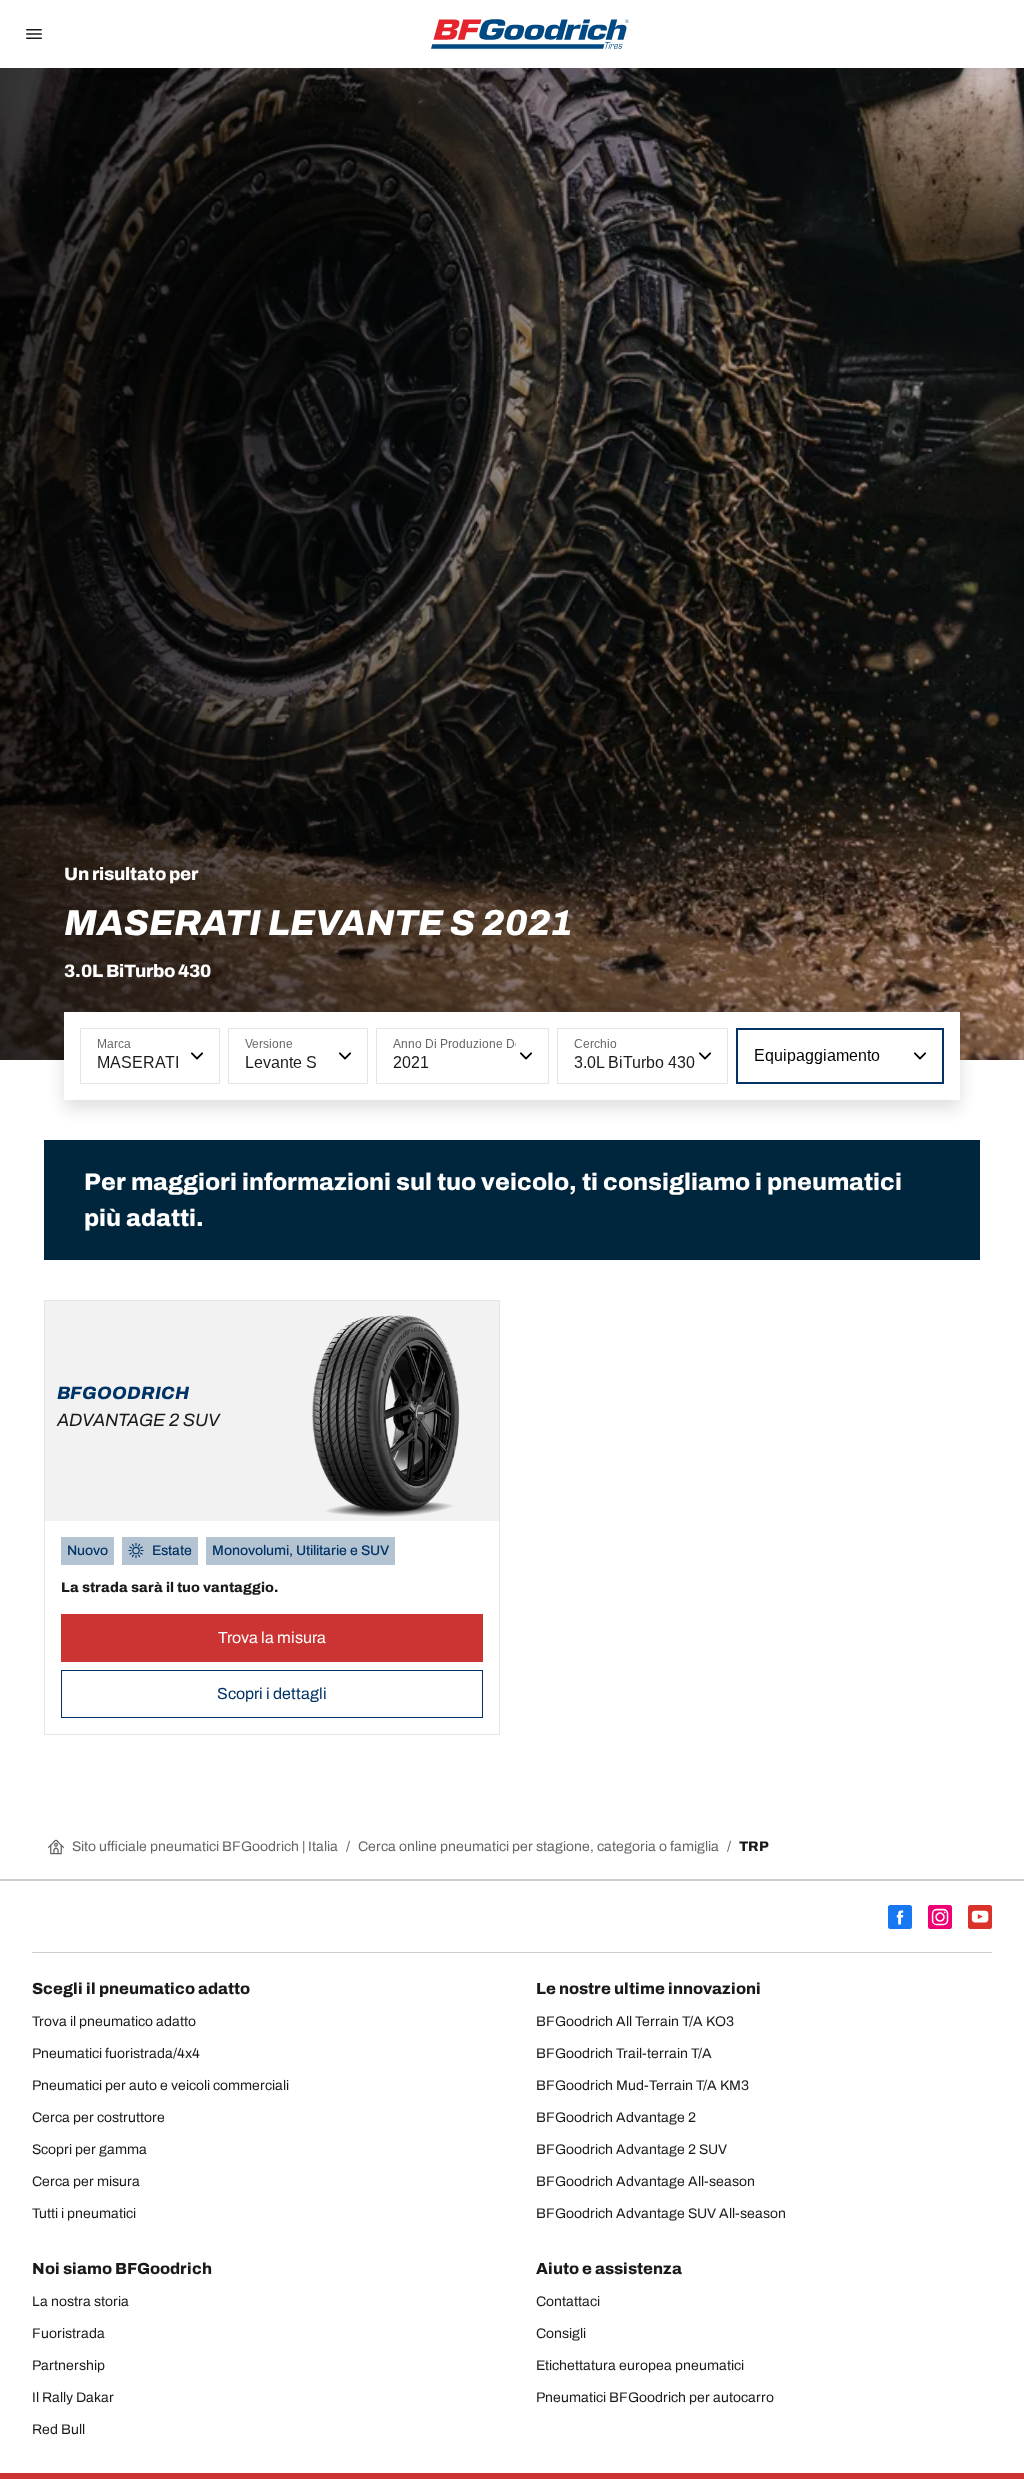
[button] (195, 1056)
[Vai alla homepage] (530, 34)
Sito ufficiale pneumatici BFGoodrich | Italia (205, 1846)
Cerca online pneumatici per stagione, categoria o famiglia (538, 1846)
